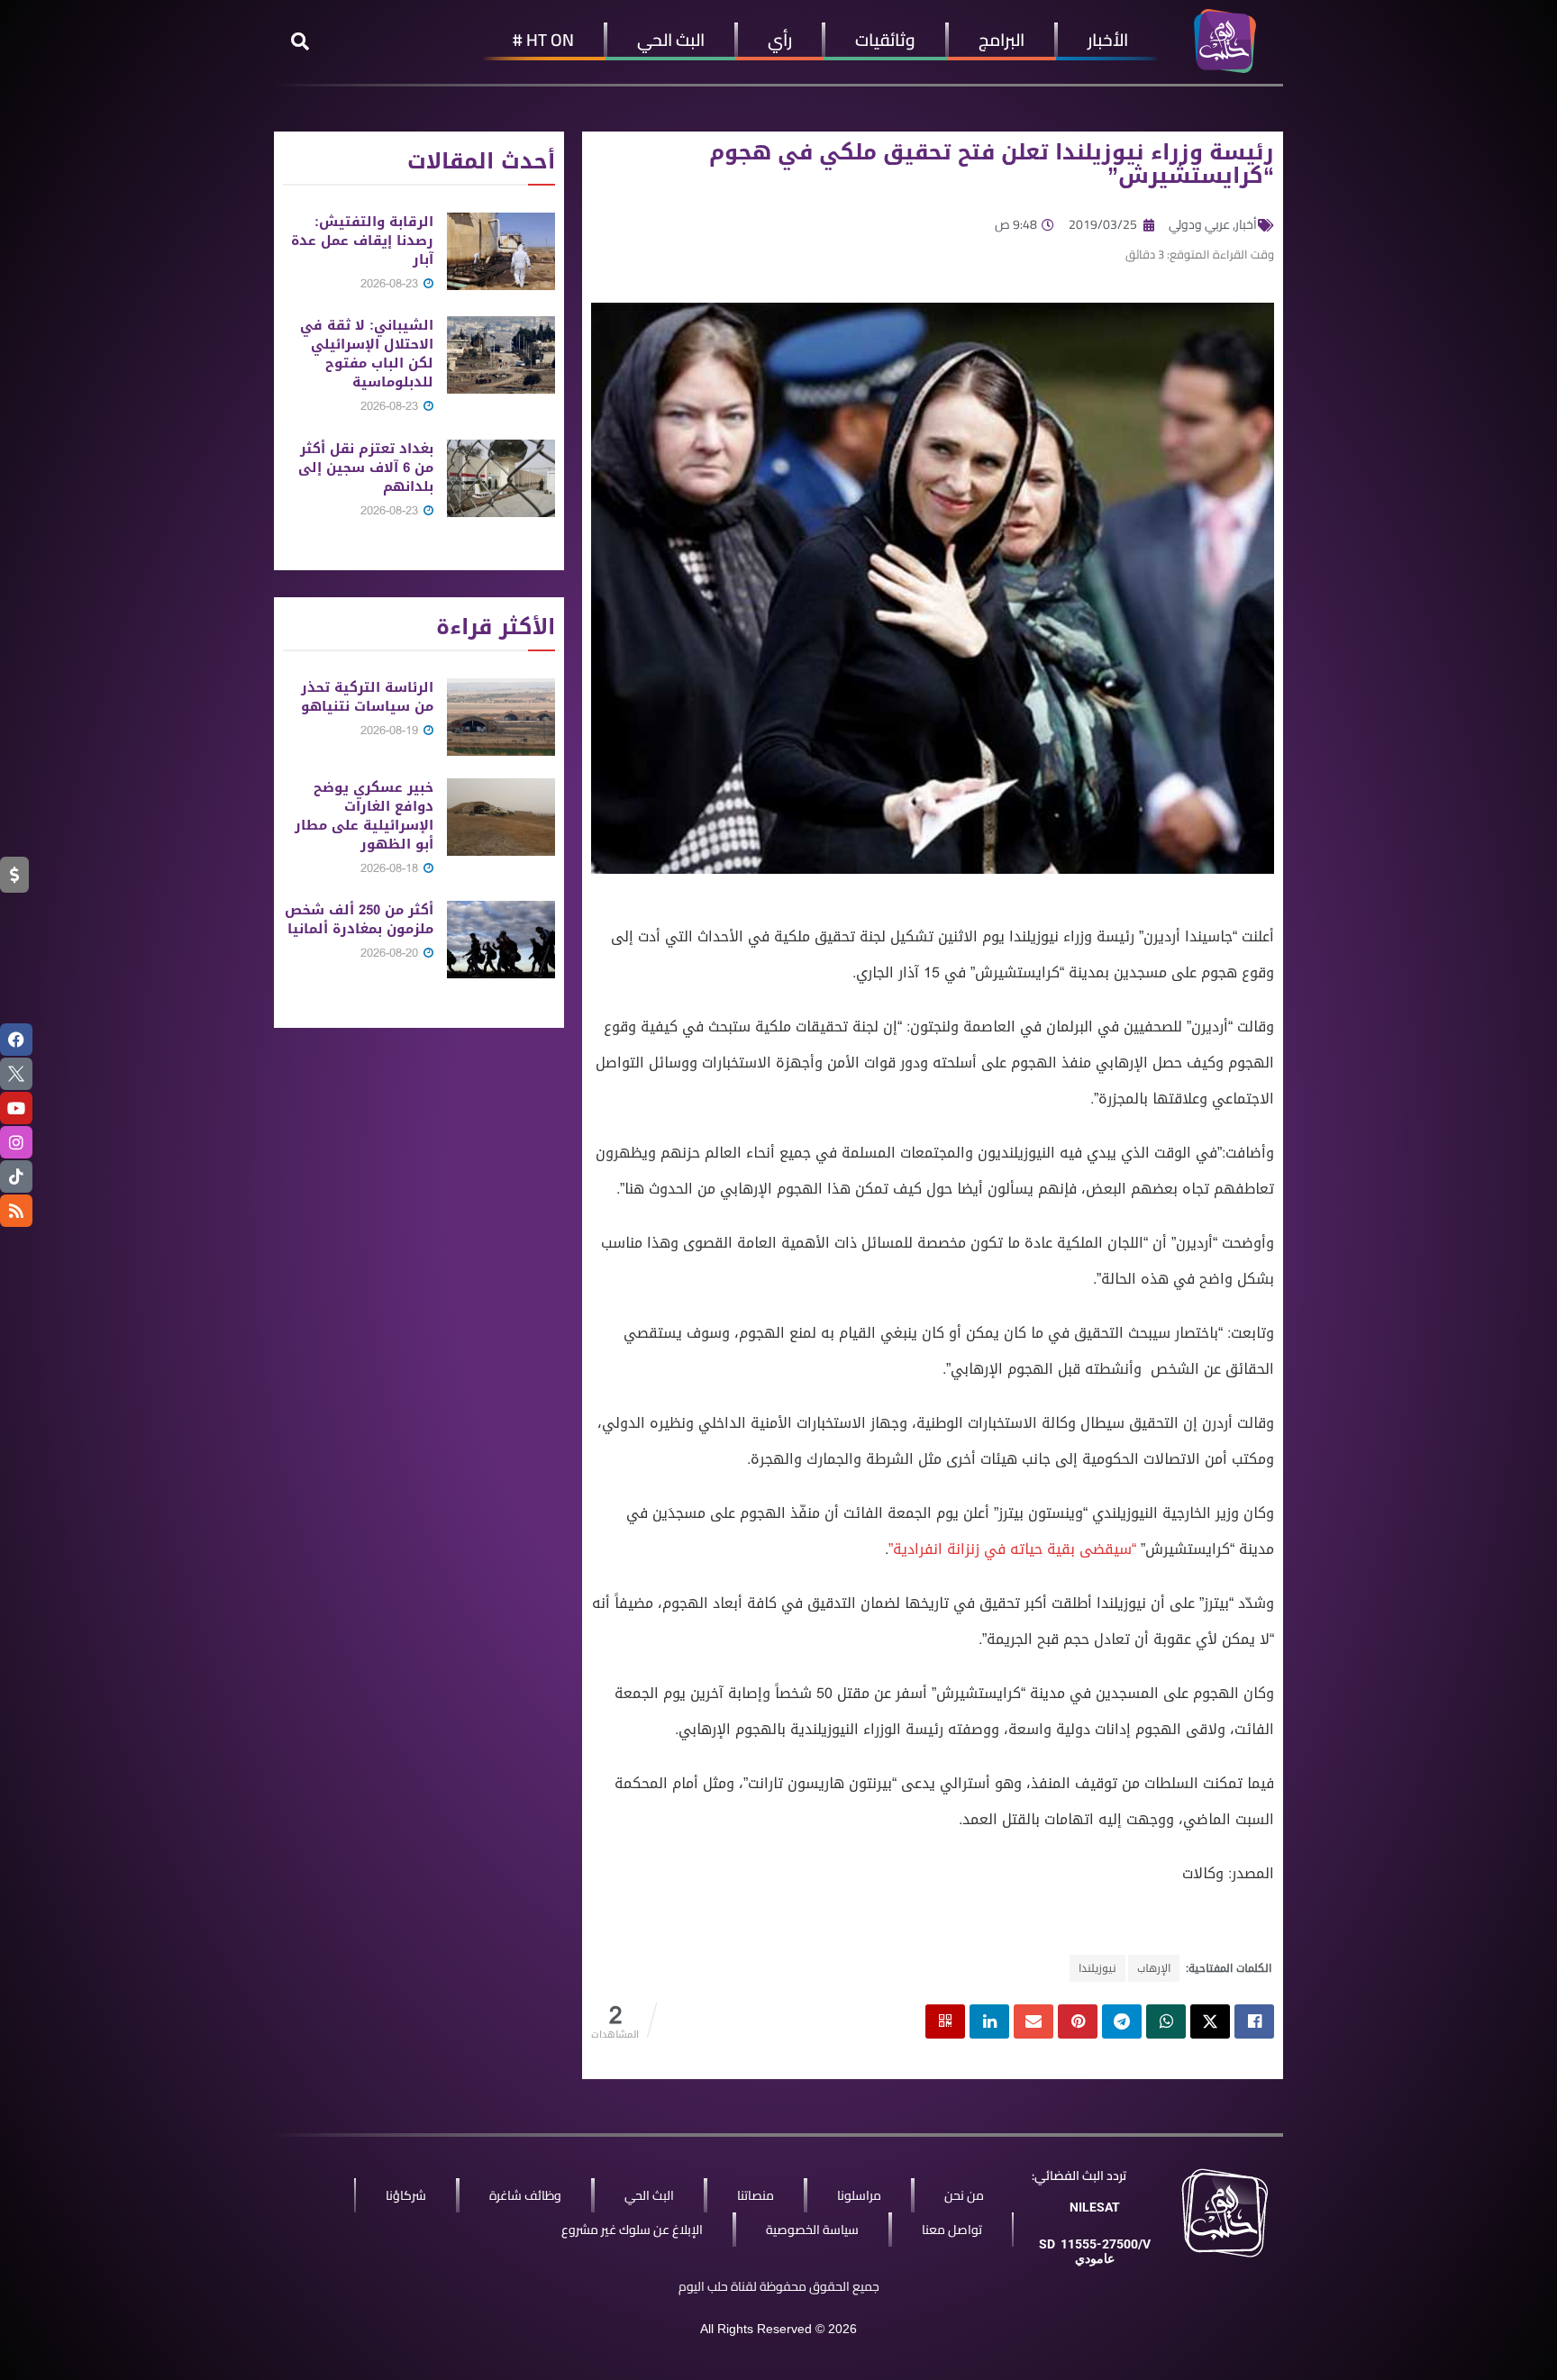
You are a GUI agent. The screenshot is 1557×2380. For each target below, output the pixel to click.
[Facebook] (16, 1040)
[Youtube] (16, 1108)
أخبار (1246, 224)
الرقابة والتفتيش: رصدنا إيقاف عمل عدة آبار (362, 241)
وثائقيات (885, 40)
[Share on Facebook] (1254, 2021)
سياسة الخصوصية (812, 2230)
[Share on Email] (1033, 2021)
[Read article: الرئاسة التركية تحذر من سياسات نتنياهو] (501, 717)
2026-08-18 (391, 868)
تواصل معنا (952, 2230)
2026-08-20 (391, 953)
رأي (780, 40)
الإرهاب (1154, 1968)
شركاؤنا (406, 2195)
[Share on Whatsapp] (1166, 2021)
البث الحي (671, 40)
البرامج (1002, 40)
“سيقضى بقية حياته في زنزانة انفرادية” (1012, 1549)
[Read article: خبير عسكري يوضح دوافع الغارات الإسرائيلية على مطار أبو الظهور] (501, 817)
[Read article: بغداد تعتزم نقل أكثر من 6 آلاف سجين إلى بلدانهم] (501, 478)
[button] (300, 41)
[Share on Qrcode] (945, 2021)
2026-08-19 (391, 730)
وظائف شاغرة (525, 2195)
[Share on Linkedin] (989, 2021)
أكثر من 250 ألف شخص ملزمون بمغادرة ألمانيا (359, 919)
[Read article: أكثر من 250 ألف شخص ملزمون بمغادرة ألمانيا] (501, 940)
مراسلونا (859, 2195)
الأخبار (1108, 40)
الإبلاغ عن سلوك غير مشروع (632, 2230)
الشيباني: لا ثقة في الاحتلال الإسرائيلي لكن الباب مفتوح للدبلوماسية (367, 354)
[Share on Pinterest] (1078, 2021)
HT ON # (543, 40)
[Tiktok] (16, 1176)
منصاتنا (756, 2195)
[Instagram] (16, 1142)
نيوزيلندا (1097, 1968)
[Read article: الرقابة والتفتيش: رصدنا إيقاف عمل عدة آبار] (501, 251)
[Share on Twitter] (1210, 2021)
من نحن (964, 2195)
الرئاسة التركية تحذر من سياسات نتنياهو (367, 697)
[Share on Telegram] (1122, 2021)
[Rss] (16, 1211)
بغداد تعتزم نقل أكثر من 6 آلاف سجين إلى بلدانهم (366, 468)
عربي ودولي (1199, 224)
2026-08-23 (391, 283)
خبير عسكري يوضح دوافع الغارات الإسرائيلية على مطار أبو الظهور (364, 816)
